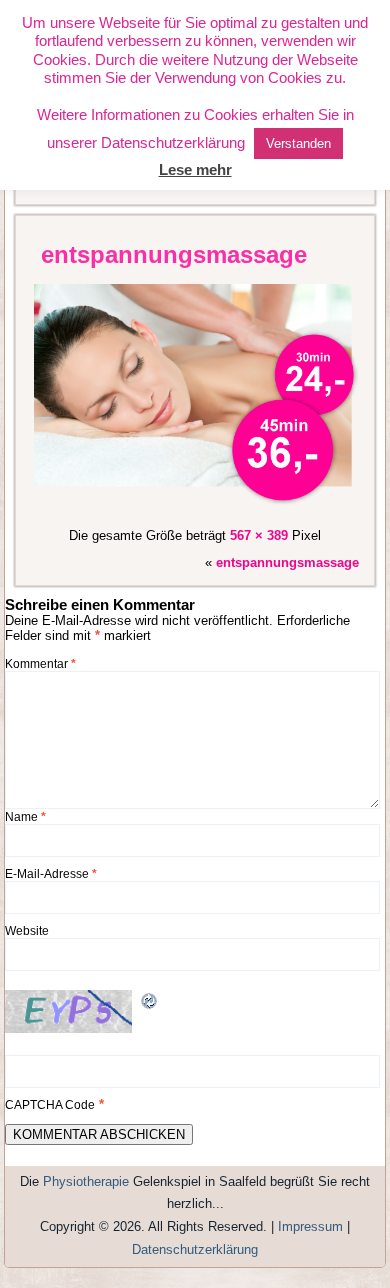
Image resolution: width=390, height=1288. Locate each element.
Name (25, 817)
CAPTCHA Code (50, 1105)
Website (27, 931)
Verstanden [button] (298, 143)
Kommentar (40, 664)
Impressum (310, 1226)
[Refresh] (150, 1005)
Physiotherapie (86, 1181)
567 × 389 (259, 535)
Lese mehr (195, 169)
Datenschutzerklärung (195, 1249)
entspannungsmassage (174, 254)
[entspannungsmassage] (198, 508)
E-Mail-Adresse (51, 874)
